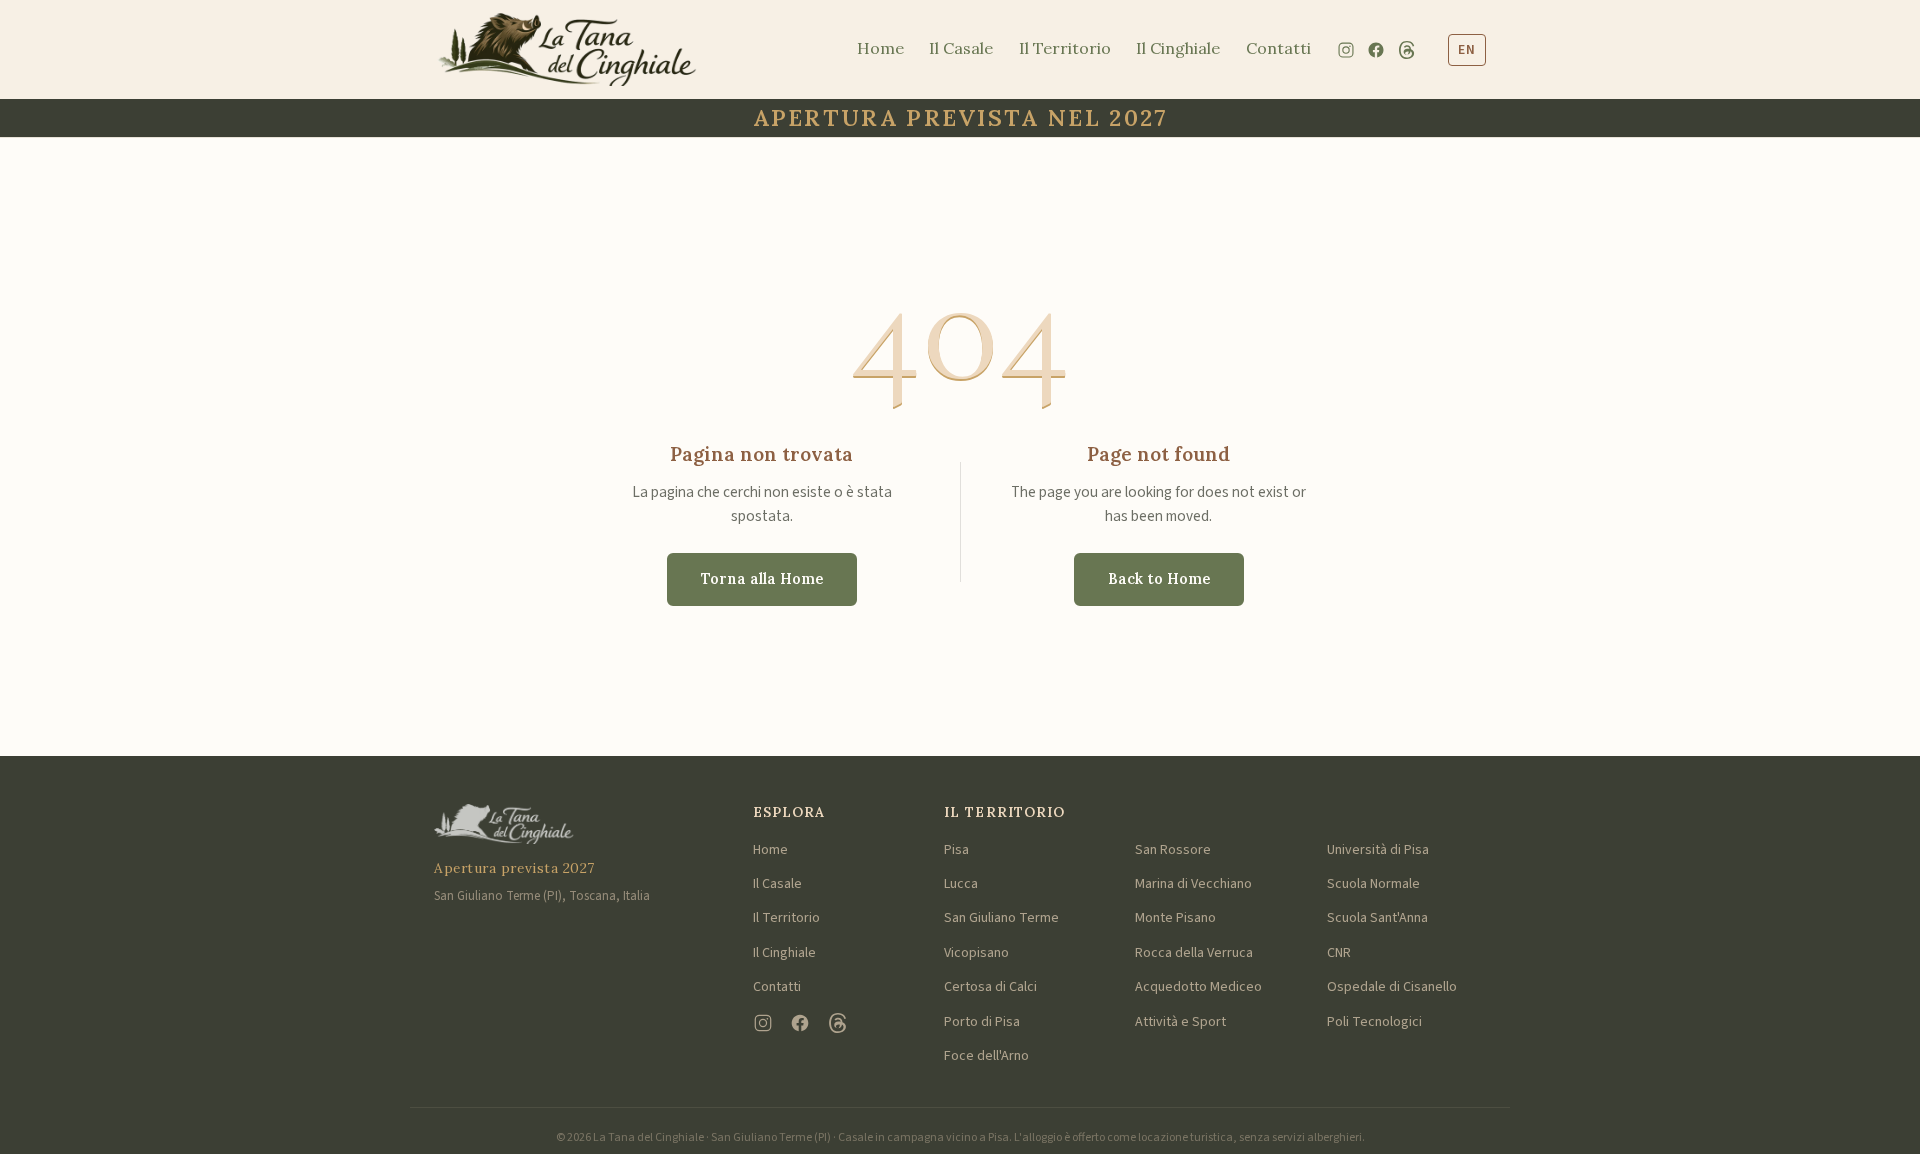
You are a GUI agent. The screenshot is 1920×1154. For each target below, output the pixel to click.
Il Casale (961, 48)
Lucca (961, 884)
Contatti (1278, 48)
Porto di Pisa (982, 1022)
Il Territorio (1065, 48)
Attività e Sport (1180, 1022)
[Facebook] (1376, 50)
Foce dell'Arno (986, 1056)
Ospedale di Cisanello (1392, 987)
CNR (1339, 953)
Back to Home (1159, 579)
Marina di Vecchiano (1193, 884)
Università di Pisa (1378, 850)
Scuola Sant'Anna (1377, 918)
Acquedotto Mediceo (1198, 987)
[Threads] (1407, 50)
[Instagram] (1346, 50)
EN (1467, 49)
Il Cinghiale (1178, 48)
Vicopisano (976, 953)
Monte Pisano (1175, 918)
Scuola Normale (1373, 884)
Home (880, 48)
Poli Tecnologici (1374, 1022)
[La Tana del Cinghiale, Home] (567, 50)
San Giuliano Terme (1001, 918)
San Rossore (1173, 850)
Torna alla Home (762, 579)
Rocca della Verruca (1194, 953)
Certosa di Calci (990, 987)
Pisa (956, 850)
